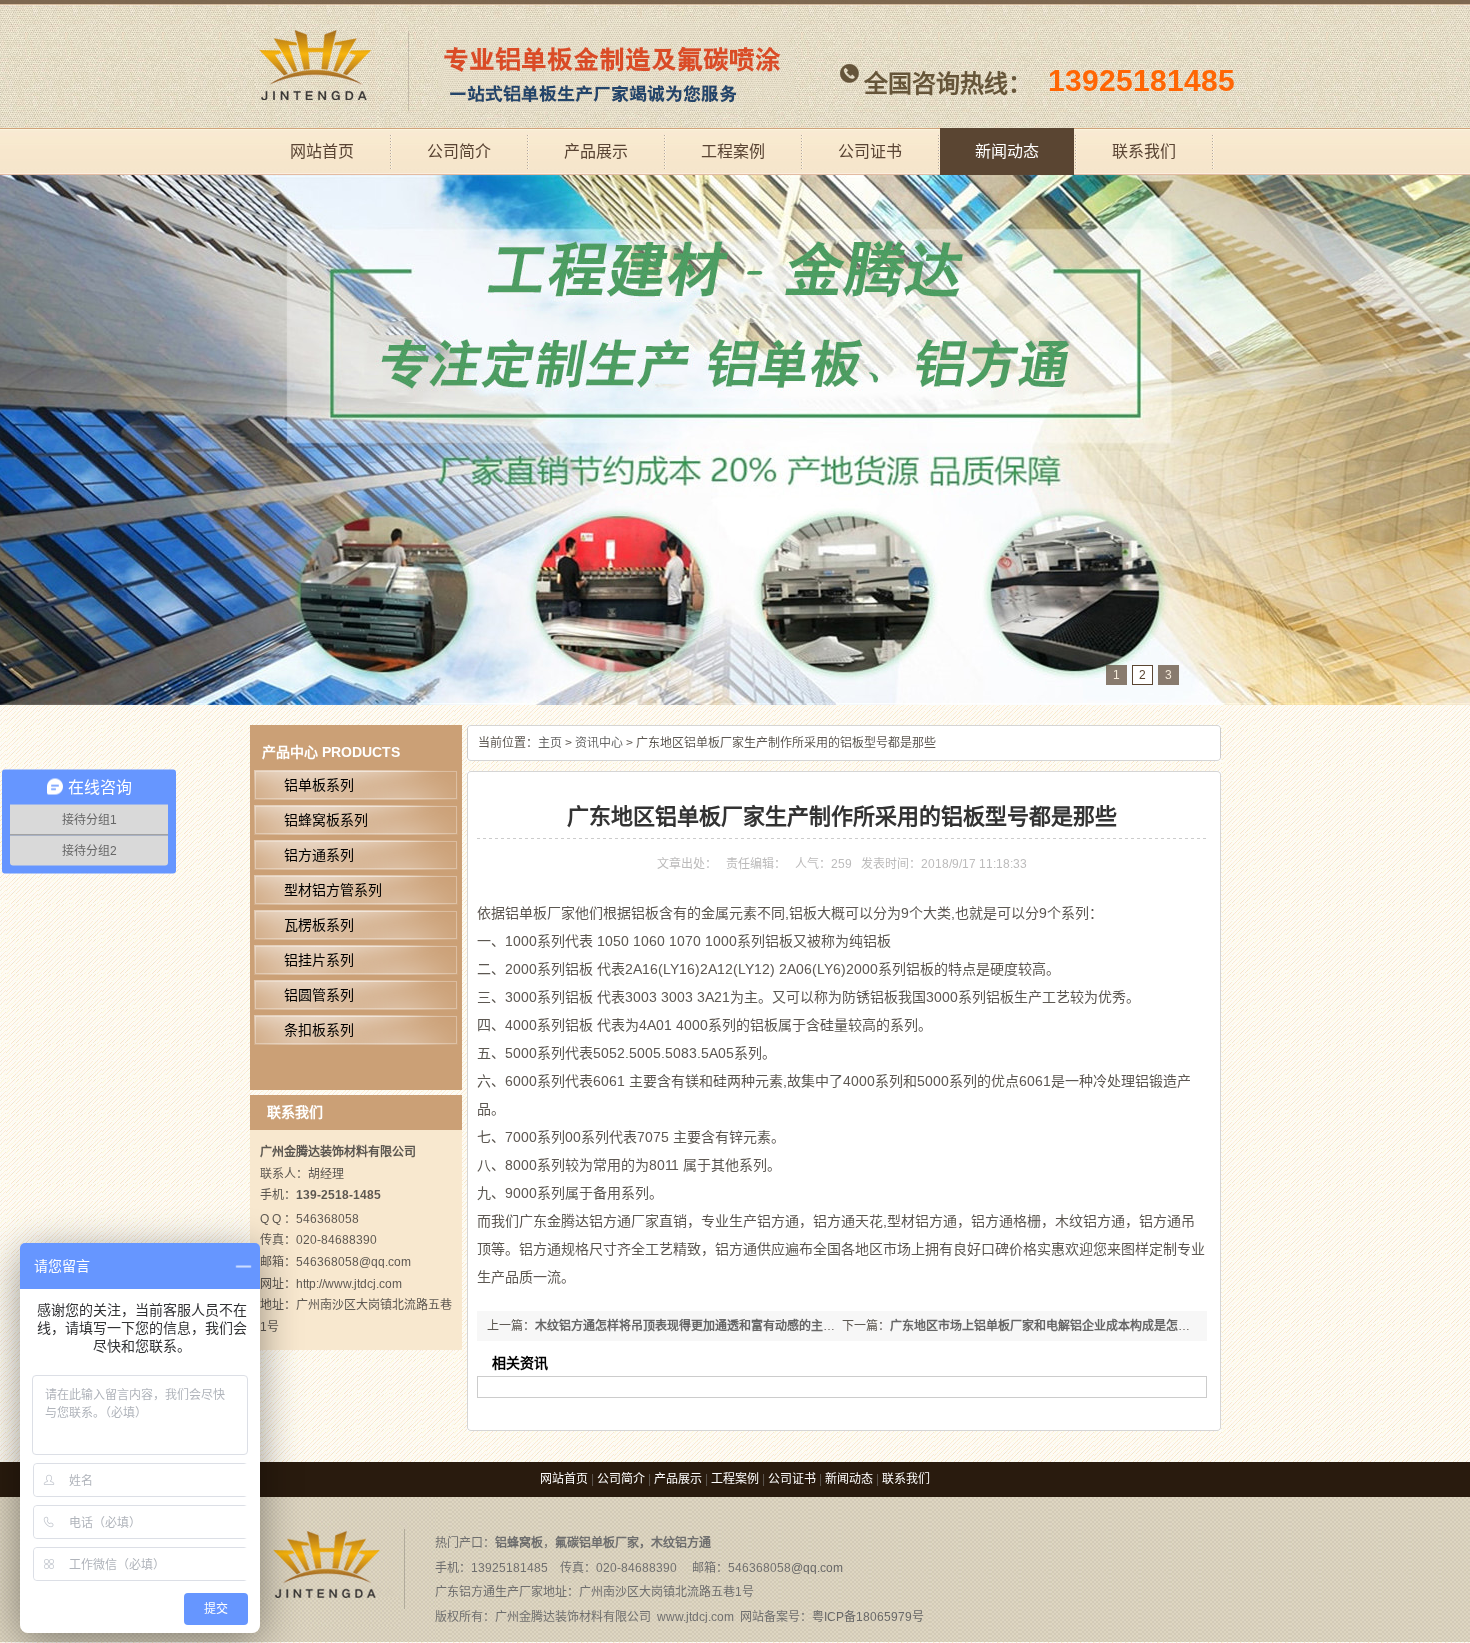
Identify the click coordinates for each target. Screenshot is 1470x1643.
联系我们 (1144, 151)
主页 (550, 743)
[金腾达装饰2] (735, 440)
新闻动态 (1007, 151)
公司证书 (870, 151)
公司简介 (459, 151)
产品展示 (596, 151)
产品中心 (290, 752)
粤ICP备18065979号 (868, 1617)
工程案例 (733, 151)
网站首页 (322, 151)
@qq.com (817, 1568)
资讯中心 (599, 743)
